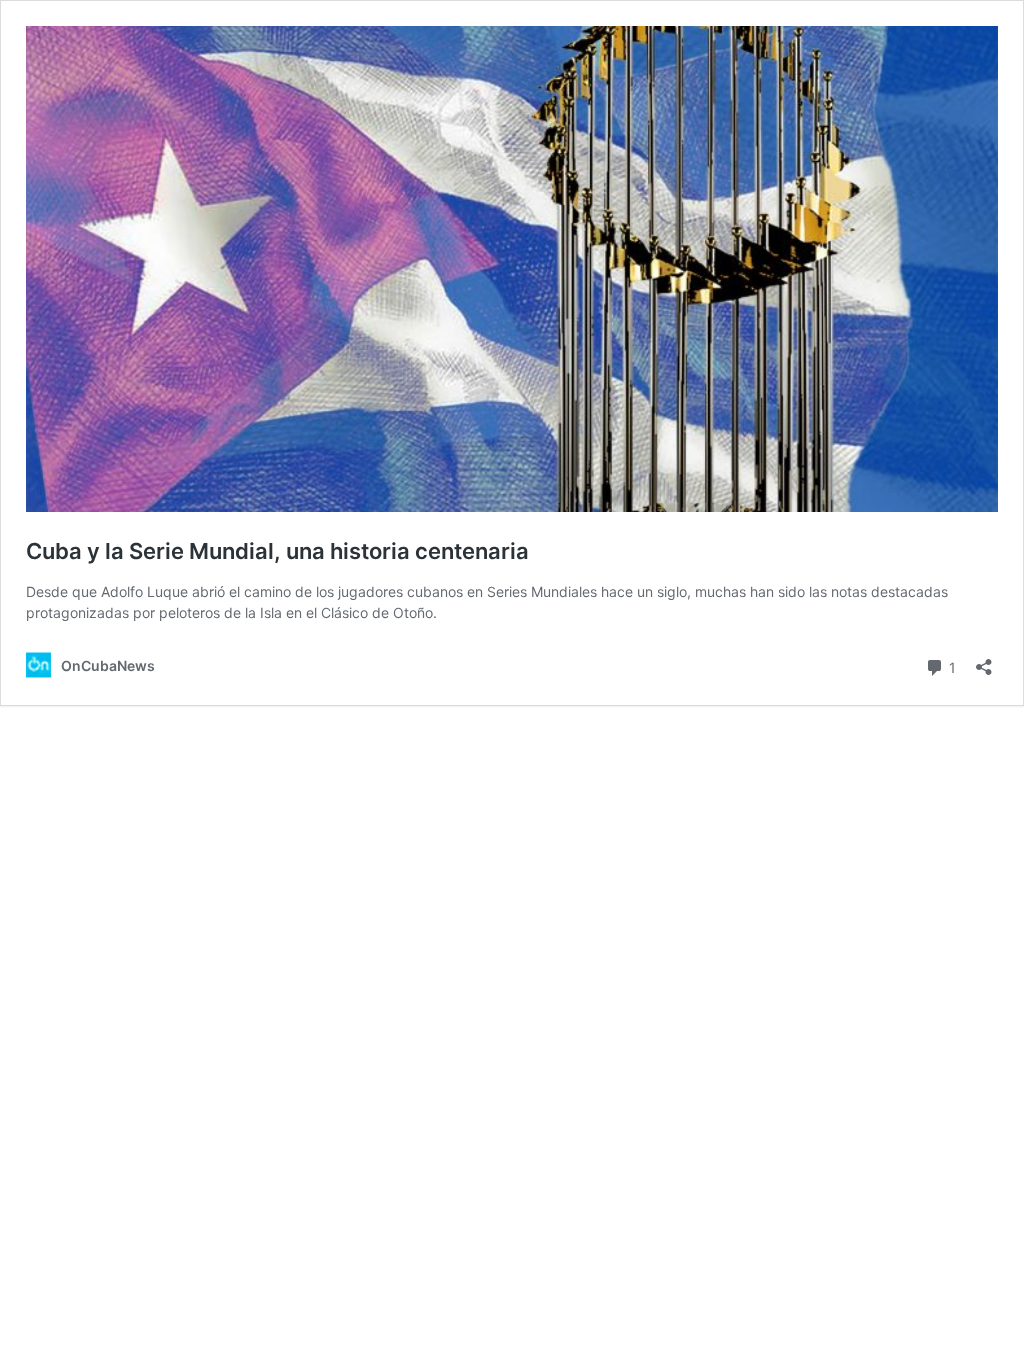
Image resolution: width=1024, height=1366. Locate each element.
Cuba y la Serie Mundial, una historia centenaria (277, 551)
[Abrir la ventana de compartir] (984, 660)
